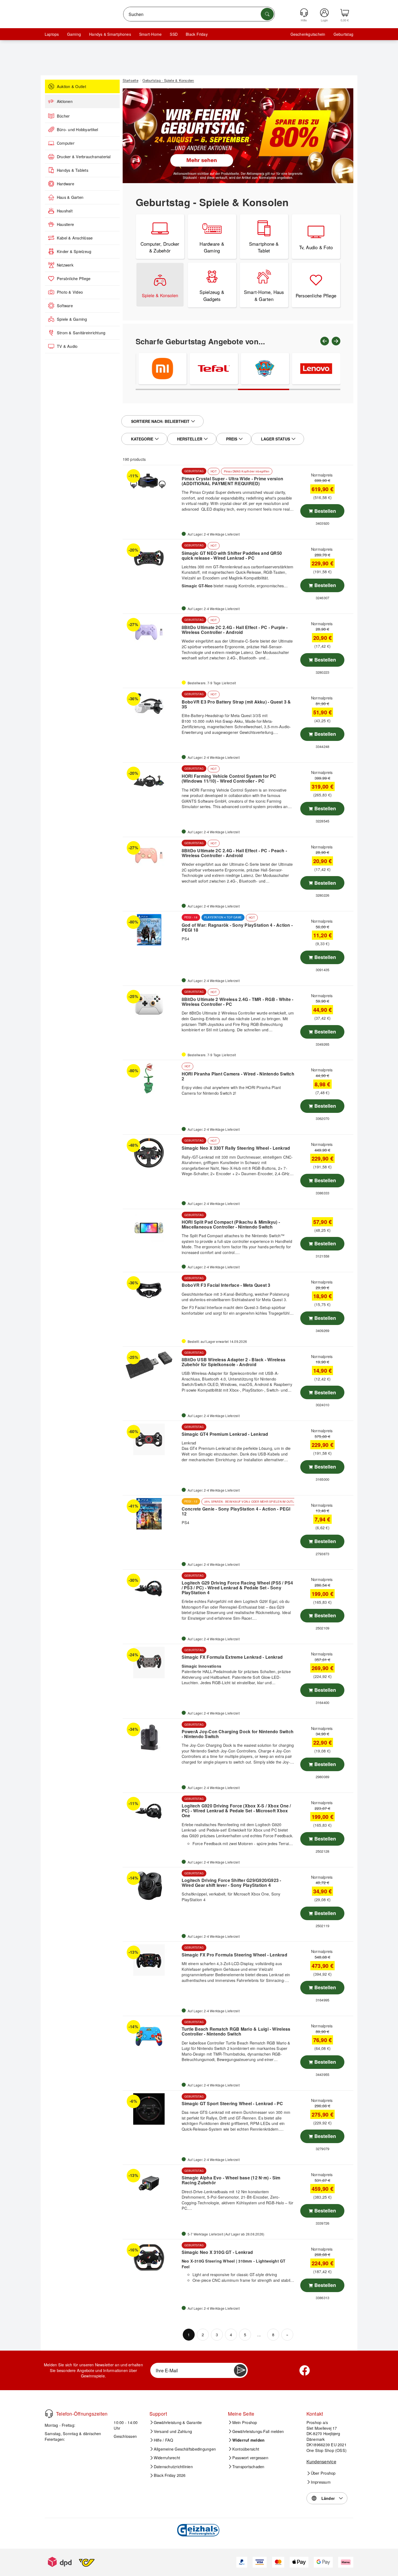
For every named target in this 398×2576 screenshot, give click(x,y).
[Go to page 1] (161, 389)
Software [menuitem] (65, 306)
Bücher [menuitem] (63, 116)
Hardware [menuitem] (66, 184)
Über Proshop (323, 2473)
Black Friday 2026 (170, 2475)
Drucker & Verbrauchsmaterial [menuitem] (84, 157)
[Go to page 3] (264, 389)
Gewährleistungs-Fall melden (258, 2431)
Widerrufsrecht (167, 2458)
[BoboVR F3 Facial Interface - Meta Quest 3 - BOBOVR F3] (151, 1291)
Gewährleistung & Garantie (178, 2422)
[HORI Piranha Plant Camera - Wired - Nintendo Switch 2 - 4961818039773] (151, 1078)
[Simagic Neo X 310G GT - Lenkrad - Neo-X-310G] (151, 2258)
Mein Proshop (245, 2422)
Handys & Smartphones (110, 34)
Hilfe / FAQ (164, 2440)
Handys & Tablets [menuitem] (73, 170)
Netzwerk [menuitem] (65, 265)
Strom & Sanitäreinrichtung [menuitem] (81, 333)
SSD (174, 34)
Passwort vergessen (250, 2458)
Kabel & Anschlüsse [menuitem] (75, 238)
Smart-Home (150, 34)
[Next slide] (336, 341)
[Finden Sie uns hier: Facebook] (305, 2370)
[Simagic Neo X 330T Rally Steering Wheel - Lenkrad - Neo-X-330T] (151, 1153)
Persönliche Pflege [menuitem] (74, 278)
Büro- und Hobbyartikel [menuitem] (77, 129)
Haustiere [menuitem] (65, 224)
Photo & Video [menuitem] (70, 292)
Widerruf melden (249, 2440)
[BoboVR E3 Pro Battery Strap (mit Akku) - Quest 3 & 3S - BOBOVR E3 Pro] (151, 707)
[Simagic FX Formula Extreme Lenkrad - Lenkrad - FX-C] (151, 1663)
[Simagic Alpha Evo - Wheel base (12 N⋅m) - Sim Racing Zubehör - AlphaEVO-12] (151, 2183)
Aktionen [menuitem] (65, 101)
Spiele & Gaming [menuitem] (72, 319)
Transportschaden (248, 2467)
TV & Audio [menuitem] (67, 346)
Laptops (52, 34)
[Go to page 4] (315, 389)
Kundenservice (321, 2462)
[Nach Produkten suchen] (267, 14)
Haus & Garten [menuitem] (70, 197)
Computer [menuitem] (66, 143)
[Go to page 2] (212, 389)
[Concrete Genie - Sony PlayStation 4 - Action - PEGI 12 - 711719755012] (151, 1514)
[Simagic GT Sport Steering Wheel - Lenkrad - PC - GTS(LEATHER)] (151, 2109)
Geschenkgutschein (308, 34)
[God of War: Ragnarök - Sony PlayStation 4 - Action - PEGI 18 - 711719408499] (151, 930)
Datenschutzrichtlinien (173, 2467)
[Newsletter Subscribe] (240, 2370)
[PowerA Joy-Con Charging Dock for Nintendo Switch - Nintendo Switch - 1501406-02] (151, 1737)
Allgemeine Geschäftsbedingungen (185, 2449)
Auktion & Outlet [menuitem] (71, 86)
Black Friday (197, 34)
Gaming (74, 34)
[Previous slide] (325, 341)
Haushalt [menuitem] (65, 211)
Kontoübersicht (246, 2449)
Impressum (321, 2482)
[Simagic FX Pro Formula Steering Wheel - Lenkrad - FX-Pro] (151, 1960)
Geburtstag (343, 34)
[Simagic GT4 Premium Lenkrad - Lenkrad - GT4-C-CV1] (151, 1439)
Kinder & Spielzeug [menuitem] (74, 251)
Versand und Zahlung (173, 2431)
